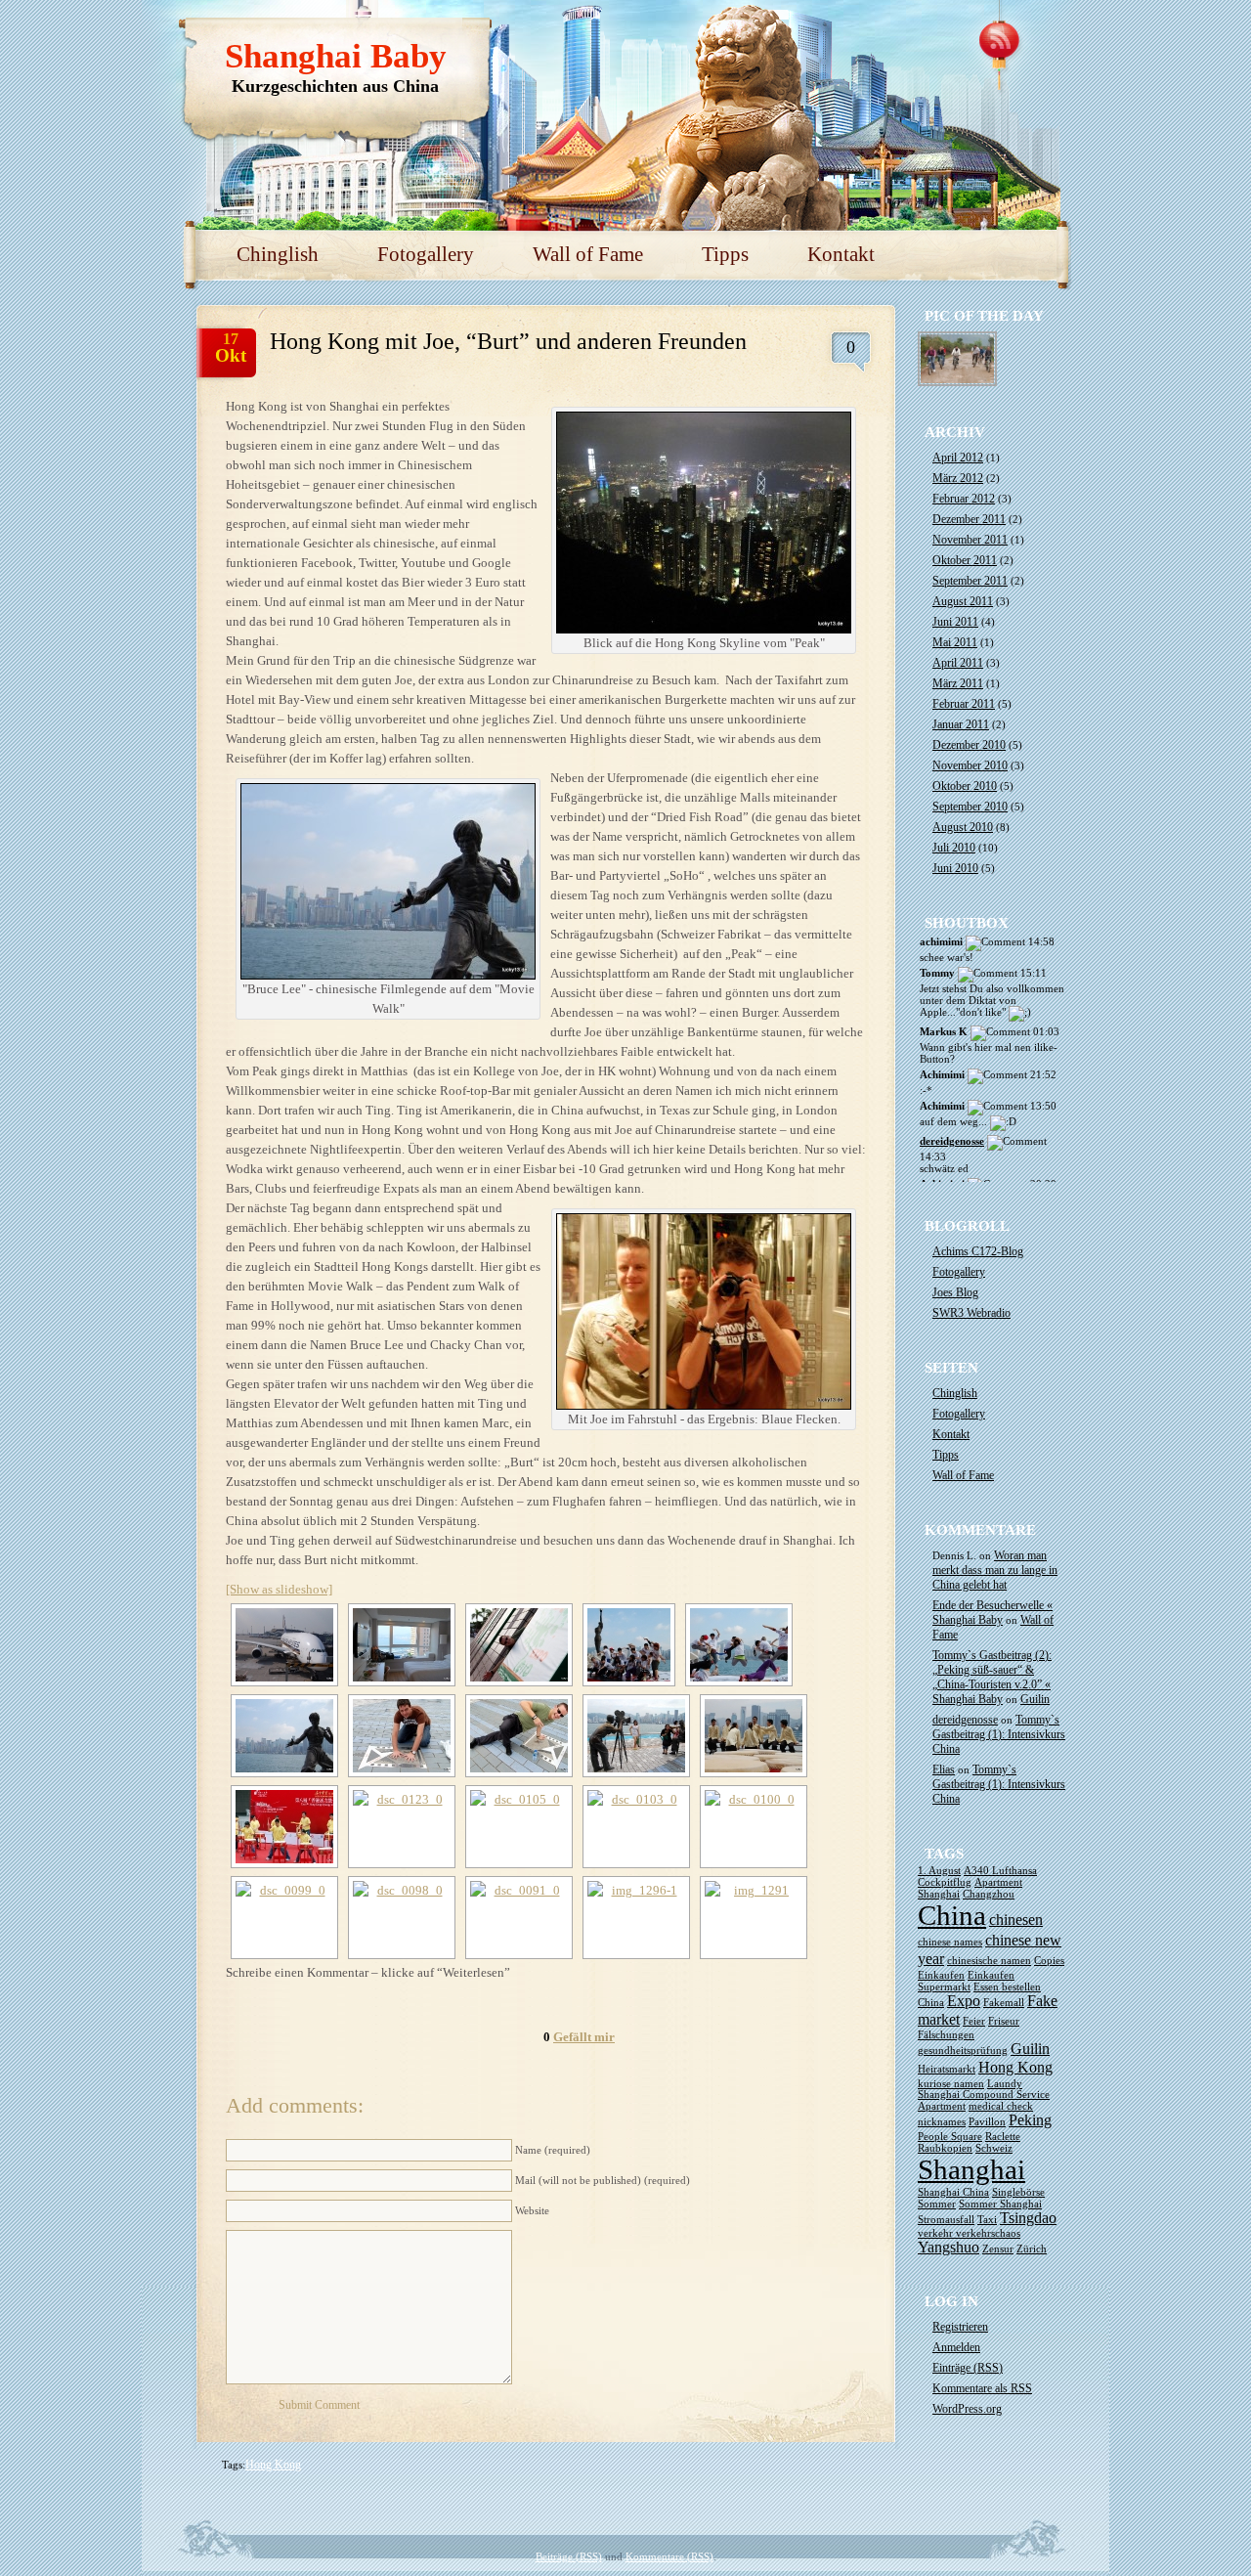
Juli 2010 (954, 848)
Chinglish (278, 254)
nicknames (942, 2122)
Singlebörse (1018, 2192)
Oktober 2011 (965, 560)
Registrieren (960, 2327)
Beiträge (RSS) (569, 2556)
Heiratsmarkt (947, 2069)
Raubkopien (945, 2148)
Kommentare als (982, 2388)
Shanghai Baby (336, 56)
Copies (1049, 1961)
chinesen (1016, 1920)
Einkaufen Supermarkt (966, 1981)
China (952, 1915)
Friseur (1004, 2021)
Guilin (1035, 1699)
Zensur (998, 2249)
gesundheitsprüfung (963, 2051)
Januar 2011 (961, 724)
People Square (950, 2137)
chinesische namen (989, 1961)
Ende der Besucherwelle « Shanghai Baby (992, 1613)
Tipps (725, 254)
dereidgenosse (952, 1141)
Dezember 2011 (969, 519)
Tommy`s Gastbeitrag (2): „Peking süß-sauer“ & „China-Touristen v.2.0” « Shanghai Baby (992, 1677)
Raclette (1003, 2137)
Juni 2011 (955, 622)
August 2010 (963, 827)
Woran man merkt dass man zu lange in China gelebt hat (995, 1570)
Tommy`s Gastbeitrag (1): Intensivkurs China (999, 1734)
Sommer (937, 2204)
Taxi (987, 2220)
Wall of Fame (588, 254)
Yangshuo (949, 2248)
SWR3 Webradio (971, 1313)
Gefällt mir (584, 2037)
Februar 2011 (964, 704)
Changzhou (989, 1894)
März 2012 (958, 478)
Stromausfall (946, 2220)
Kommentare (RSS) (669, 2556)
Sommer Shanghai (1000, 2204)
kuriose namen (951, 2084)
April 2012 (958, 458)
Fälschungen (946, 2035)
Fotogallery (426, 254)
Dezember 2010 (969, 745)
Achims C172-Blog (978, 1251)
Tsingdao (1028, 2218)
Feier (974, 2021)
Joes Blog (955, 1292)
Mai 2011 (955, 642)
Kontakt (841, 254)
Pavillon (987, 2122)
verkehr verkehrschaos (969, 2233)
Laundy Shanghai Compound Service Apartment (984, 2095)
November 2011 (970, 540)
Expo (964, 2001)
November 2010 (970, 765)
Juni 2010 (955, 868)
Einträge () (968, 2368)
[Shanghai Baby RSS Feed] (1002, 39)
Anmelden (956, 2347)
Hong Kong (273, 2465)
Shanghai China (953, 2192)
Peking (1030, 2120)
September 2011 (970, 581)
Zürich (1032, 2249)
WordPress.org (967, 2409)
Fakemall (1004, 2003)
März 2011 (958, 683)
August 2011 (963, 601)
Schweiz (994, 2148)
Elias (944, 1769)
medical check (1001, 2106)
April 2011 (958, 663)
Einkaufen (941, 1975)
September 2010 (970, 807)
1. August (939, 1871)
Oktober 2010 (965, 786)
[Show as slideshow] (279, 1589)
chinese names (950, 1942)
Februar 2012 (964, 499)
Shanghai (971, 2169)
